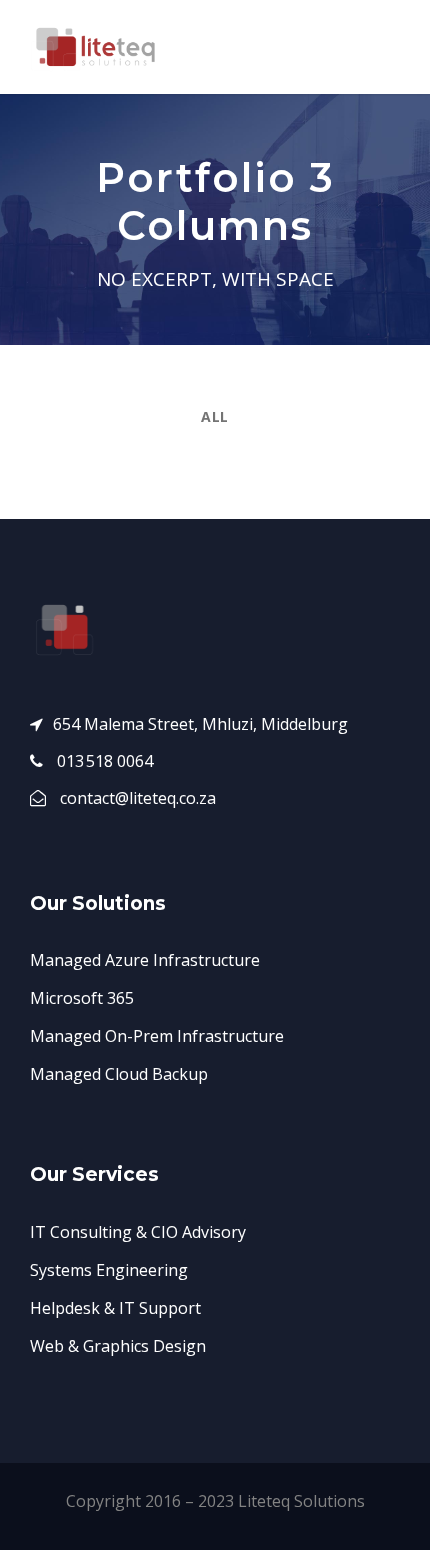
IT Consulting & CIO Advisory (138, 1232)
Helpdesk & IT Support (115, 1308)
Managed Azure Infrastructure (145, 960)
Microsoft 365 (82, 998)
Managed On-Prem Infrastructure (157, 1036)
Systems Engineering (109, 1270)
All (215, 416)
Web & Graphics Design (118, 1346)
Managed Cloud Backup (119, 1074)
